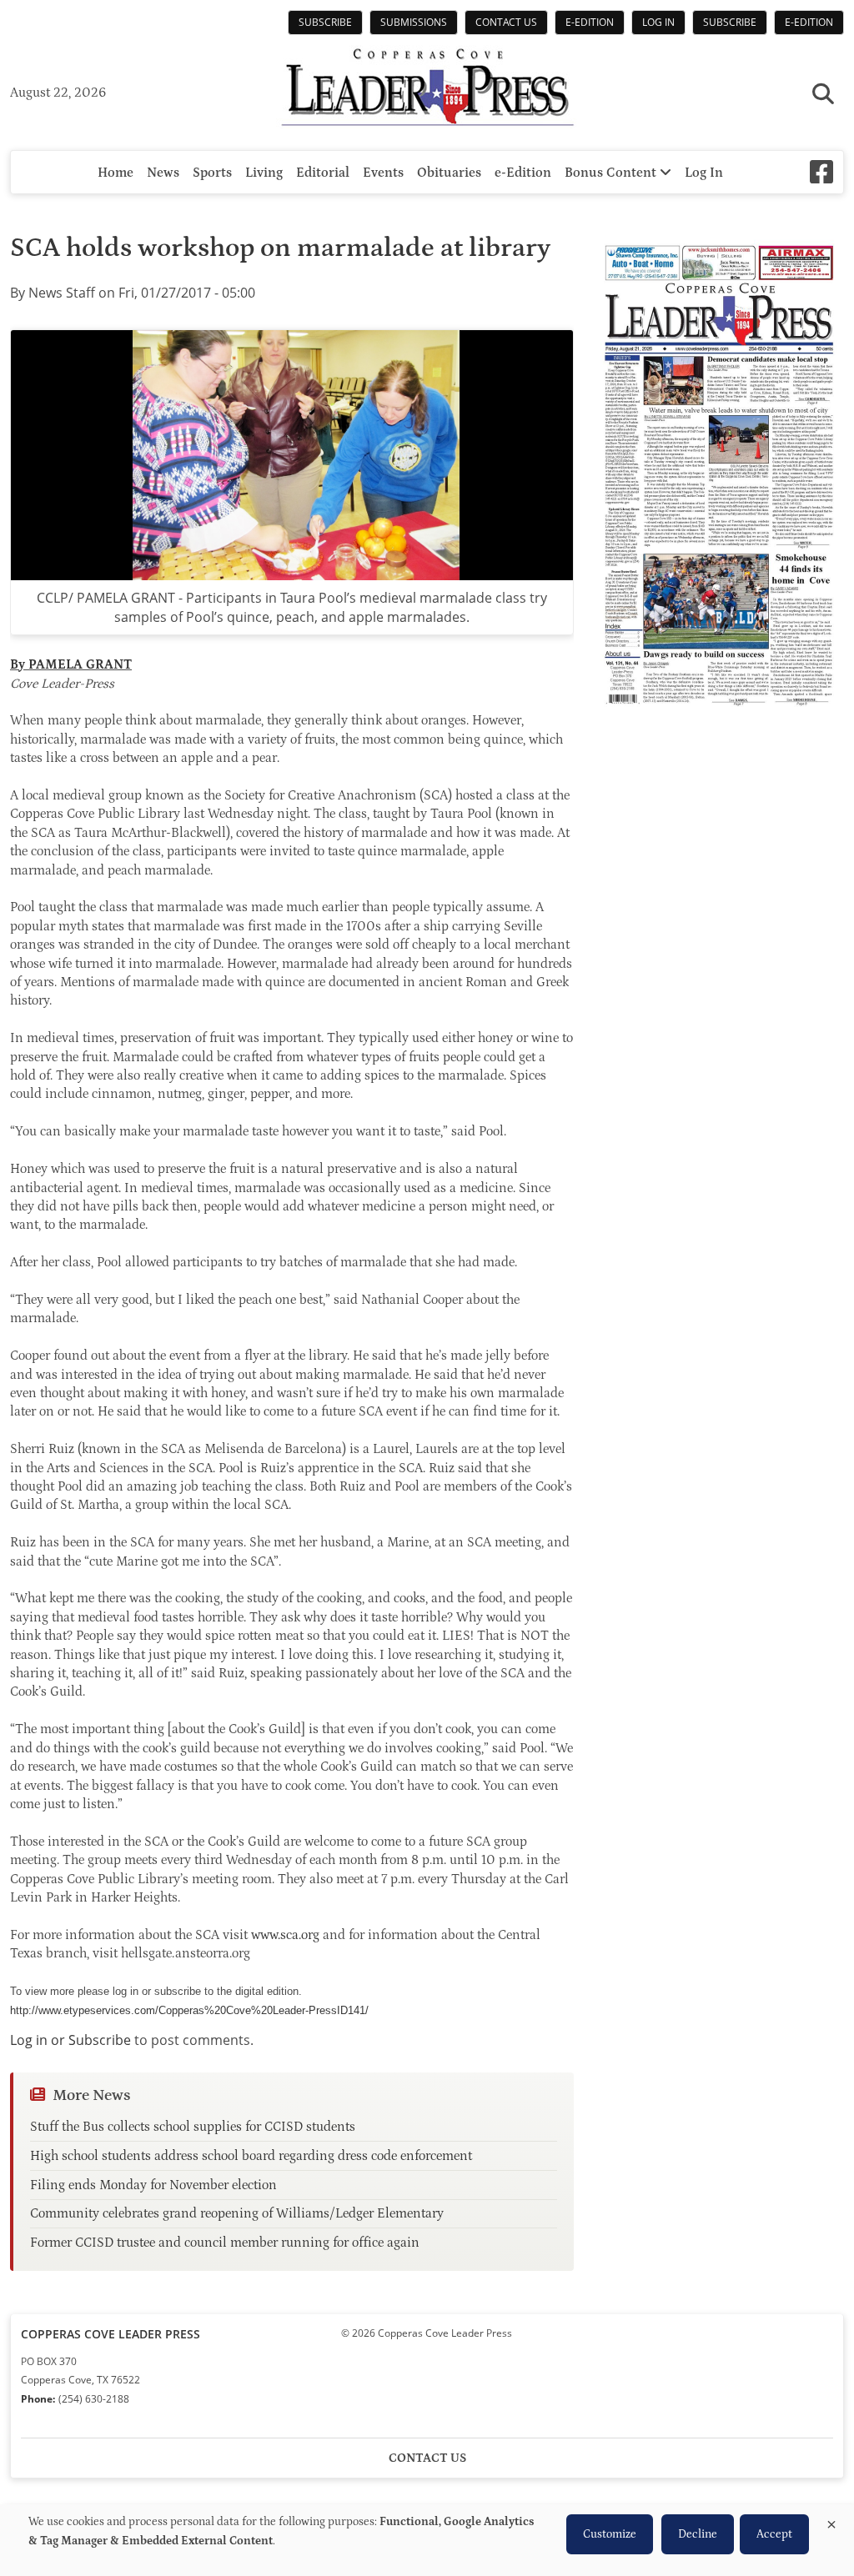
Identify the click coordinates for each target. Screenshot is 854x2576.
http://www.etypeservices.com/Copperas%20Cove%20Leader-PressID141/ (189, 2010)
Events (383, 173)
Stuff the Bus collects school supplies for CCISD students (193, 2127)
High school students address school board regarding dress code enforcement (251, 2156)
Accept (774, 2534)
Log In (658, 22)
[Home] (427, 89)
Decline (698, 2534)
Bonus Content (612, 173)
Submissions (414, 22)
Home (116, 173)
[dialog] (427, 2540)
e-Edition (590, 22)
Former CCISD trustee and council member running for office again (225, 2243)
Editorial (323, 173)
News (163, 173)
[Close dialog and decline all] (831, 2521)
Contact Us (506, 22)
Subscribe (325, 22)
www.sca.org (285, 1935)
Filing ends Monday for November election (153, 2185)
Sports (212, 173)
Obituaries (449, 173)
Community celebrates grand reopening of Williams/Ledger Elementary (237, 2213)
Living (264, 173)
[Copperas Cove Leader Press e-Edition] (719, 718)
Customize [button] (610, 2534)
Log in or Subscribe (70, 2040)
